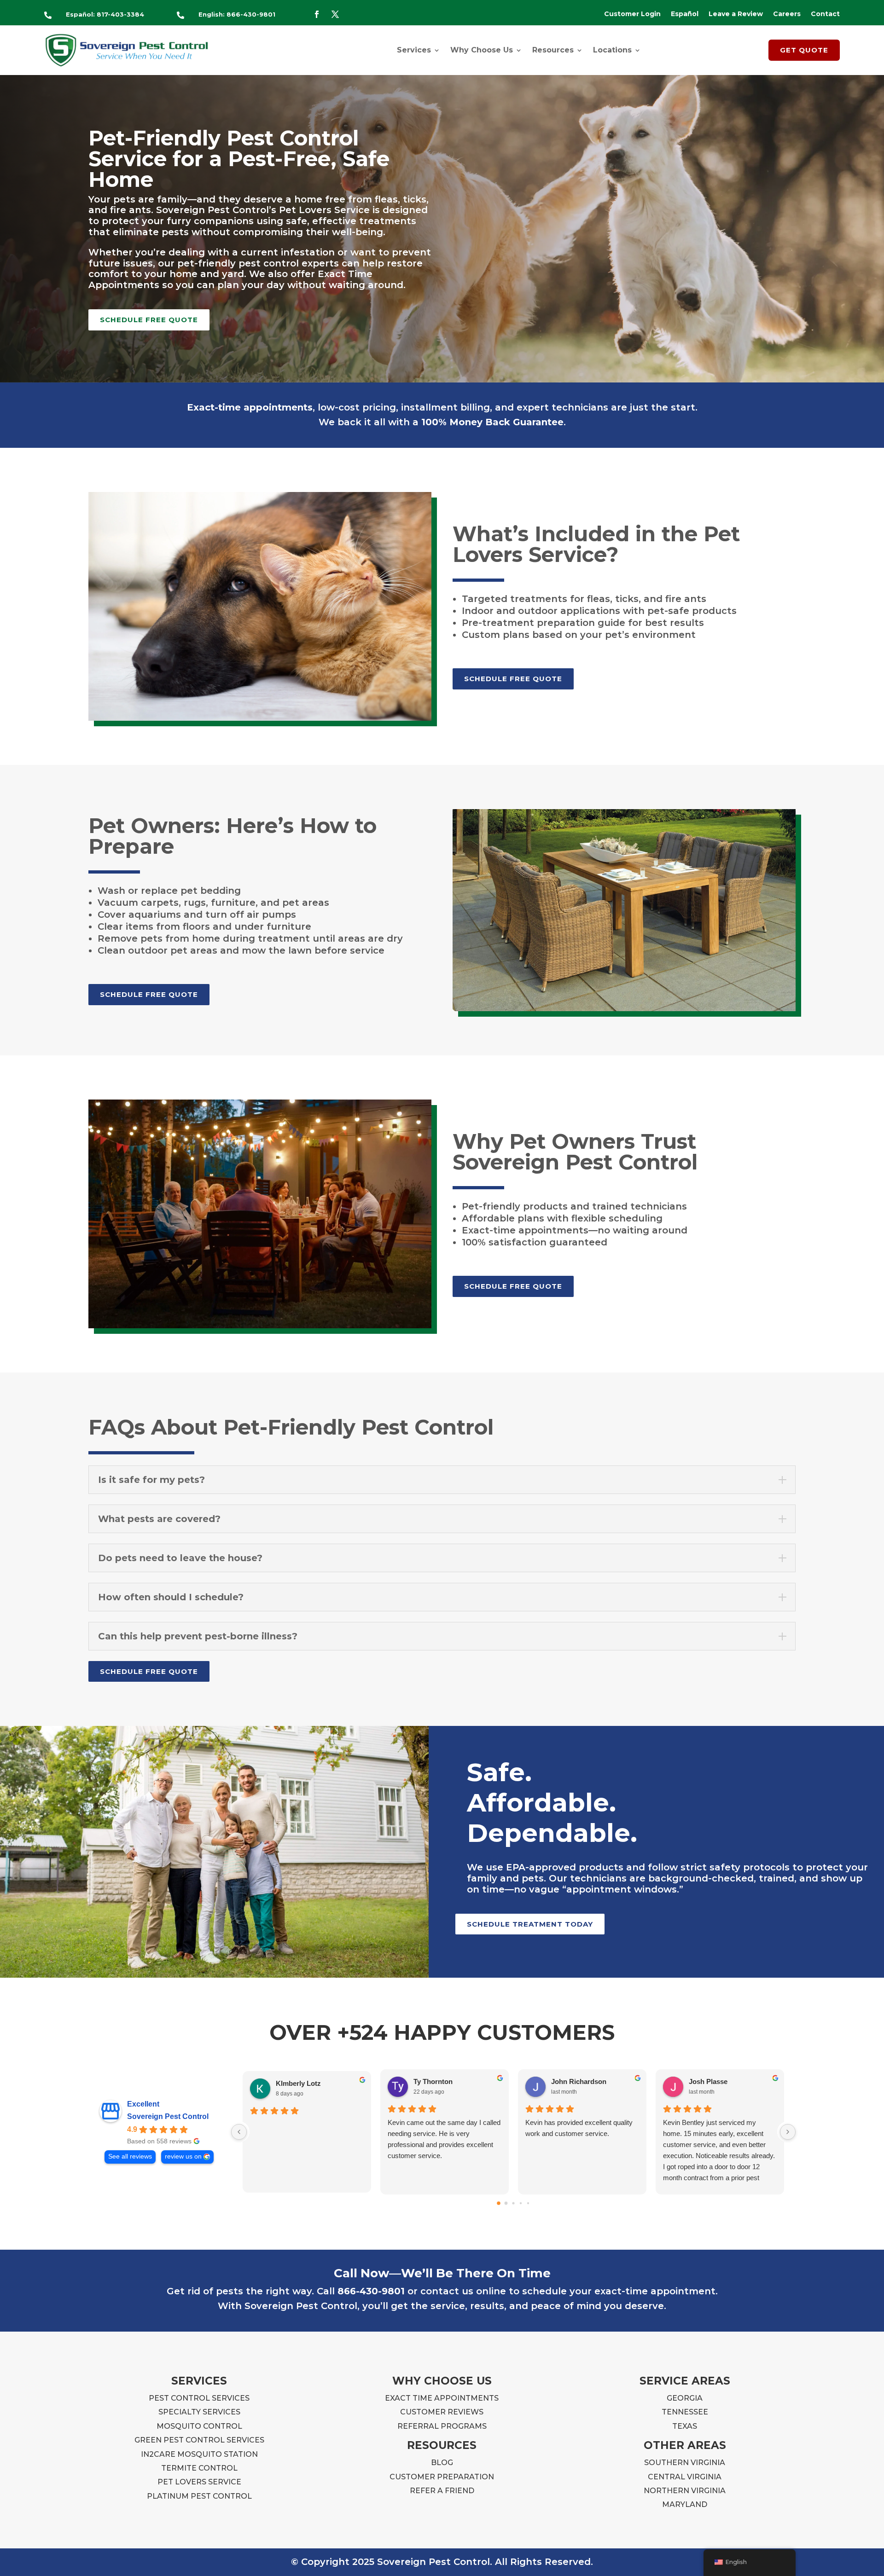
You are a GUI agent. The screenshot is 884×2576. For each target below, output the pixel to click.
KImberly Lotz (298, 2083)
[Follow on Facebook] (317, 14)
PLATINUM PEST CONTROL (199, 2496)
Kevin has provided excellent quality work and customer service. (579, 2128)
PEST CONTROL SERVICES (199, 2398)
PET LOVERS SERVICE (199, 2482)
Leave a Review (736, 14)
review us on (183, 2156)
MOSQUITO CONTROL (199, 2426)
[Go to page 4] (528, 2203)
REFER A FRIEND (442, 2491)
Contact (825, 14)
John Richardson (579, 2081)
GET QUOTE (804, 50)
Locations (612, 50)
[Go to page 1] (506, 2203)
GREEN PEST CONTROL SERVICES (199, 2440)
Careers (787, 14)
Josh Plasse (708, 2081)
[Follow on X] (335, 14)
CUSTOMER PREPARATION (442, 2477)
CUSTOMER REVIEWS (442, 2412)
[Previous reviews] (239, 2132)
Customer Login (632, 14)
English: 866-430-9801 (237, 14)
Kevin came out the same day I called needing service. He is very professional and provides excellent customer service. (444, 2139)
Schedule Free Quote (149, 320)
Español (685, 14)
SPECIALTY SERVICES (199, 2412)
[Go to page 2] (514, 2203)
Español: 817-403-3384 (105, 14)
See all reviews (130, 2156)
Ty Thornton (433, 2081)
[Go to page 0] (499, 2203)
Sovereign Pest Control (168, 2116)
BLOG (442, 2463)
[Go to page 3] (521, 2203)
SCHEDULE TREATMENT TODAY (530, 1924)
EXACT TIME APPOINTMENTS (442, 2398)
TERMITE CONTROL (199, 2468)
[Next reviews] (788, 2132)
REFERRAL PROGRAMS (442, 2426)
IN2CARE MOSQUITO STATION (199, 2454)
